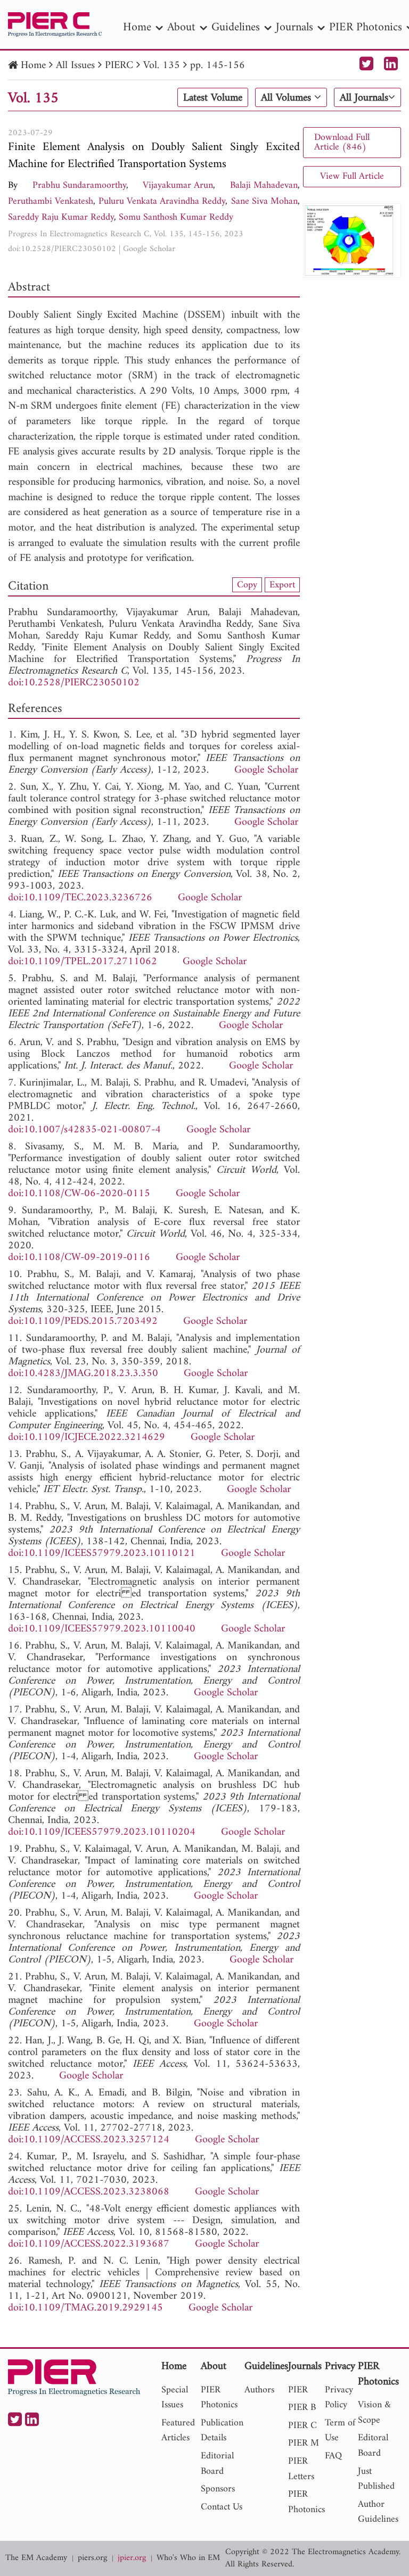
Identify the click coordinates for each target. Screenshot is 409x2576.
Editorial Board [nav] (217, 2464)
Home (33, 66)
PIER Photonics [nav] (219, 2398)
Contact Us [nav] (222, 2507)
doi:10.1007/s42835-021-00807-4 (84, 1130)
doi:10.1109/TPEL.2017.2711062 (83, 962)
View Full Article (352, 176)
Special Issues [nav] (175, 2398)
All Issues (75, 66)
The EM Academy (36, 2558)
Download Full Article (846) (342, 142)
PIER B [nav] (302, 2408)
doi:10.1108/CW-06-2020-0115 (79, 1194)
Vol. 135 (162, 66)
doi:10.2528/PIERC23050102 (62, 249)
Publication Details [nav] (222, 2431)
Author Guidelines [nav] (378, 2512)
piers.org (92, 2558)
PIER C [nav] (302, 2426)
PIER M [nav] (304, 2443)
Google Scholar (149, 249)
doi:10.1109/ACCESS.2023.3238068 (89, 2192)
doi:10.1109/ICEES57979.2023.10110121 (102, 1554)
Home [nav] (137, 27)
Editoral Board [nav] (373, 2446)
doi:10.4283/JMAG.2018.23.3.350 (83, 1374)
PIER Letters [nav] (301, 2469)
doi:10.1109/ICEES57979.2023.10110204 (102, 1832)
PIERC (119, 66)
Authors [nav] (259, 2390)
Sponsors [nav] (218, 2489)
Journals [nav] (295, 27)
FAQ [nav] (333, 2456)
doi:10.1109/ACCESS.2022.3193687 (89, 2244)
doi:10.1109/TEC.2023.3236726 (80, 898)
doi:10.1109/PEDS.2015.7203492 (83, 1322)
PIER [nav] (298, 2390)
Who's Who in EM (188, 2558)
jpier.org (132, 2558)
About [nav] (181, 27)
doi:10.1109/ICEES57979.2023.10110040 (102, 1629)
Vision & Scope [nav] (374, 2413)
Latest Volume (213, 98)
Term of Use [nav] (340, 2431)
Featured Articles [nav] (178, 2431)
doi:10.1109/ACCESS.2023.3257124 (89, 2140)
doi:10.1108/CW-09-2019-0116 (79, 1258)
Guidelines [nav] (236, 27)
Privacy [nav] (340, 2367)
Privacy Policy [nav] (339, 2398)
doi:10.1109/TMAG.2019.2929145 (85, 2308)
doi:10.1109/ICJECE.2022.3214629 (87, 1438)
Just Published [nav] (376, 2479)
